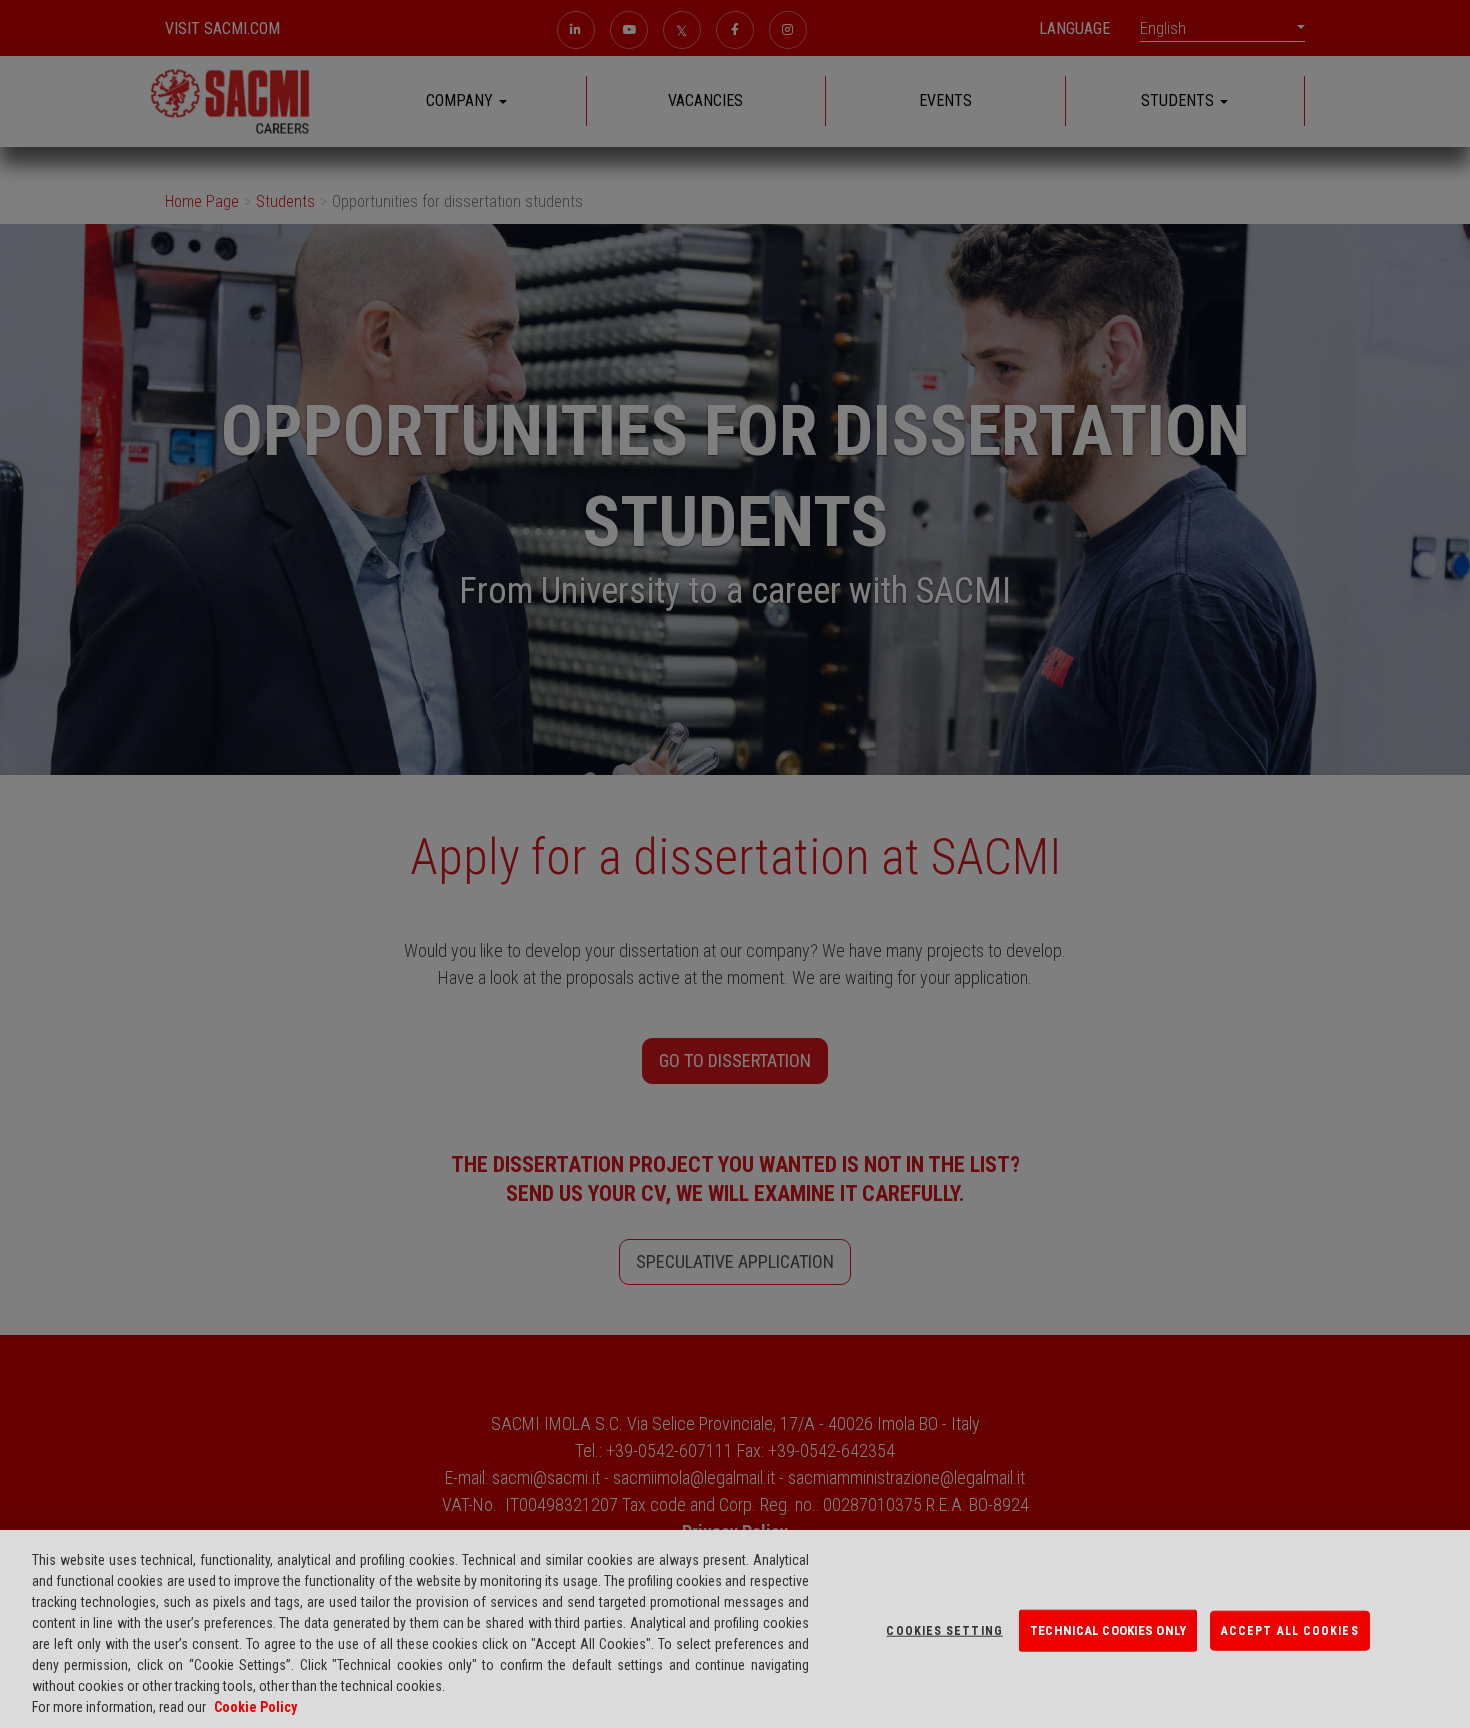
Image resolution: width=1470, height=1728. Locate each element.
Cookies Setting (944, 1631)
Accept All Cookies (1290, 1631)
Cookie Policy (255, 1707)
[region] (735, 1629)
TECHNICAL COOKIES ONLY (1108, 1630)
